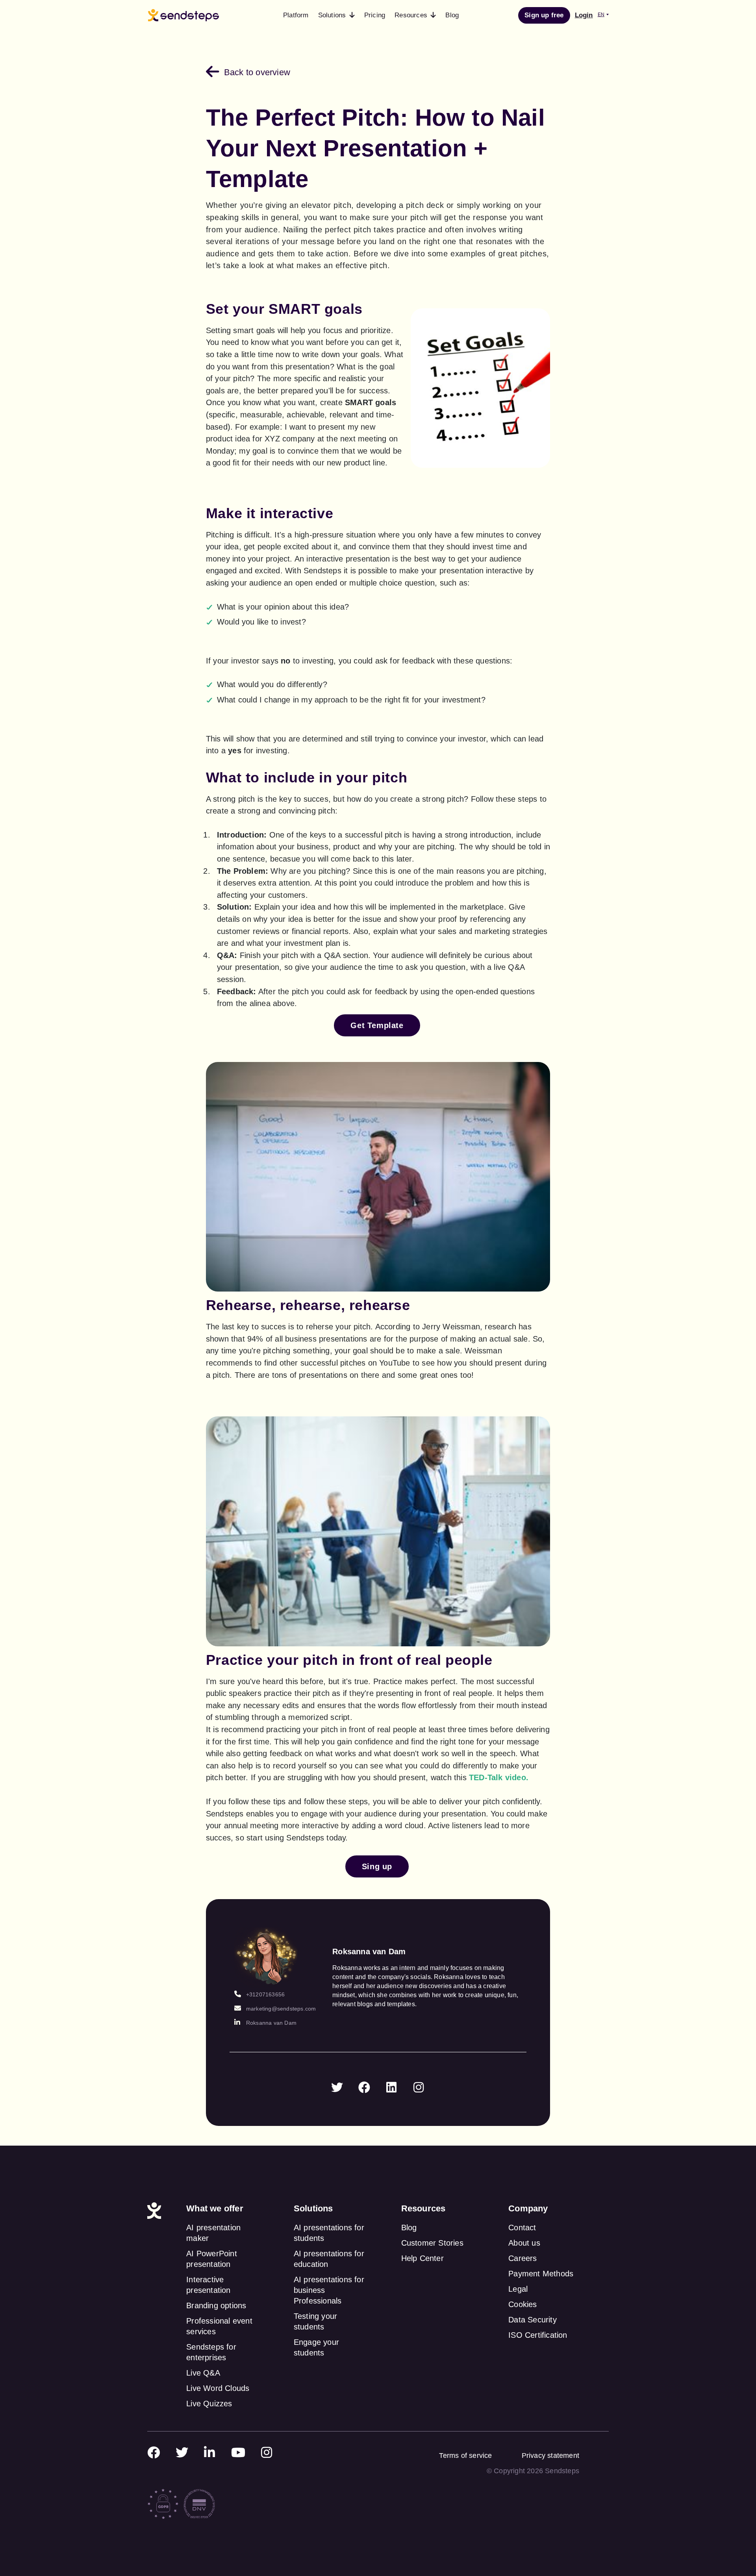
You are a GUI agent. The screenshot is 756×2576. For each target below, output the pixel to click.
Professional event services (219, 2326)
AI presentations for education (329, 2259)
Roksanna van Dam (271, 2023)
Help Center (422, 2258)
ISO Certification (538, 2335)
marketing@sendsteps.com (281, 2009)
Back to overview (257, 72)
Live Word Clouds (218, 2388)
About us (524, 2243)
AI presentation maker (213, 2233)
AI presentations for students (329, 2233)
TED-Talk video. (499, 1777)
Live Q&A (203, 2373)
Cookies (523, 2304)
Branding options (216, 2305)
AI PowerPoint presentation (212, 2259)
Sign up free (544, 15)
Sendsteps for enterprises (211, 2352)
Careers (523, 2258)
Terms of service (465, 2456)
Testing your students (315, 2321)
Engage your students (316, 2347)
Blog (409, 2228)
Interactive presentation (208, 2285)
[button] (336, 15)
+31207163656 (265, 1994)
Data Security (533, 2320)
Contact (522, 2228)
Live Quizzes (209, 2404)
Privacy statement (550, 2456)
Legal (518, 2289)
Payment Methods (541, 2274)
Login (584, 15)
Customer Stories (432, 2243)
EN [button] (601, 15)
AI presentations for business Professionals (329, 2290)
